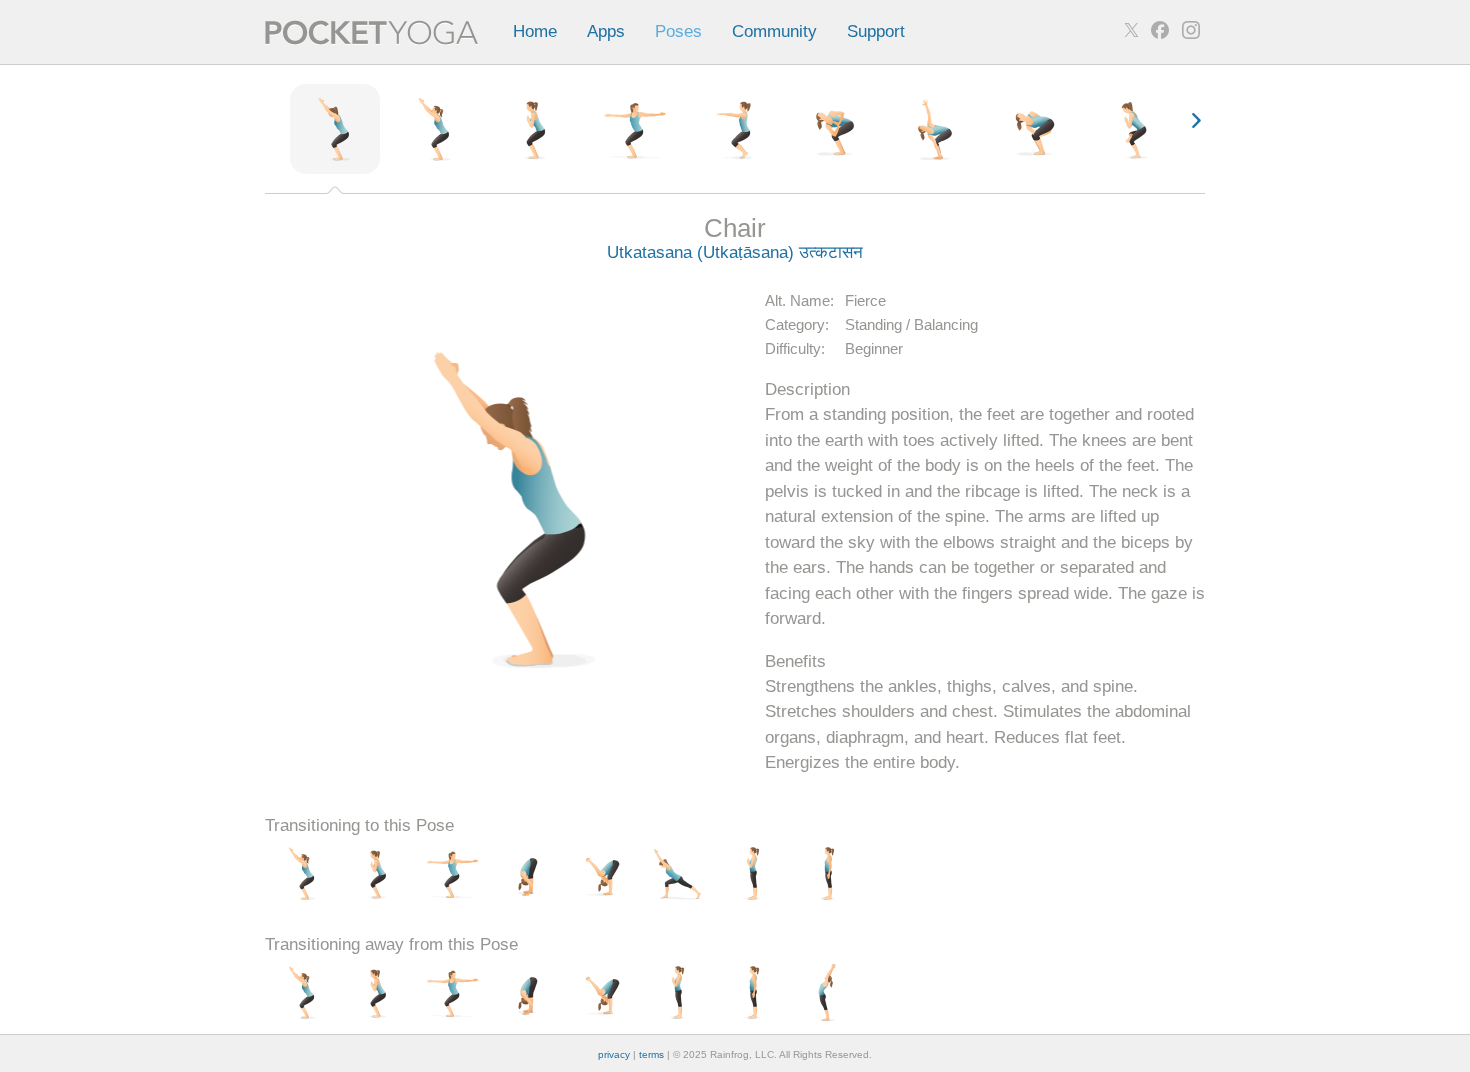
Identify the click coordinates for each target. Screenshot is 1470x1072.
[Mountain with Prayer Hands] (752, 875)
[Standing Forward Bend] (527, 875)
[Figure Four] (1135, 129)
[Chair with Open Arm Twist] (635, 129)
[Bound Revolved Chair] (1035, 129)
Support (876, 31)
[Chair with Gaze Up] (435, 129)
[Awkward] (735, 129)
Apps (606, 31)
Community (774, 31)
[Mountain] (827, 875)
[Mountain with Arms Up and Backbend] (827, 994)
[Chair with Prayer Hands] (535, 129)
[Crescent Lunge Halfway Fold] (677, 875)
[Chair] (335, 129)
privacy (614, 1054)
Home (535, 31)
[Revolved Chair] (835, 129)
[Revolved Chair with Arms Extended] (935, 129)
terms (651, 1054)
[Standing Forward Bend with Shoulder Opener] (602, 875)
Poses (678, 31)
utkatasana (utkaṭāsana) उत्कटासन (735, 252)
